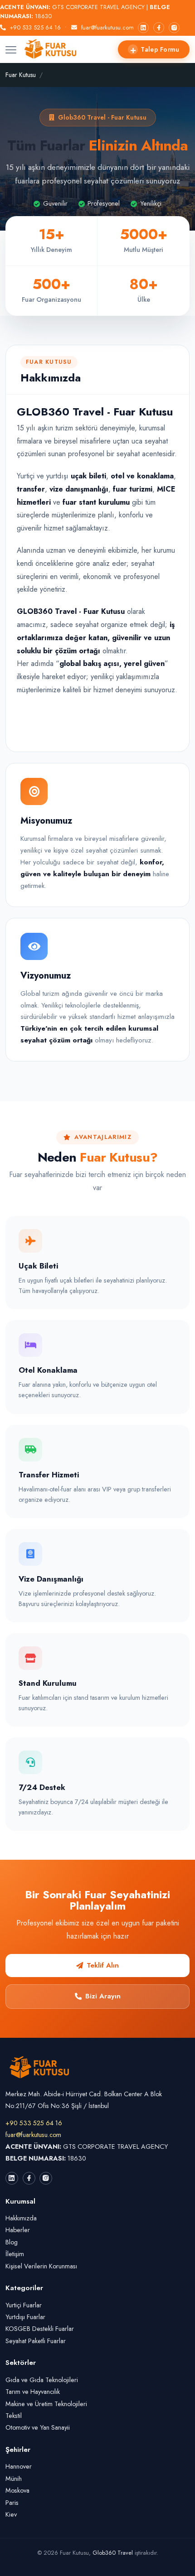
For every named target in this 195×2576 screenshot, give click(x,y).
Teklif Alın (103, 1965)
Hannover (19, 2466)
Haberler (18, 2230)
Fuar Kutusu (21, 75)
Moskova (17, 2490)
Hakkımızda (21, 2218)
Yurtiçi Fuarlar (24, 2305)
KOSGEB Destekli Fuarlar (40, 2329)
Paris (12, 2503)
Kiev (11, 2514)
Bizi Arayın (103, 1996)
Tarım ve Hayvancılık (33, 2392)
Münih (14, 2479)
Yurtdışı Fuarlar (25, 2317)
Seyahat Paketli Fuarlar (36, 2341)
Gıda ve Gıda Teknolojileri (42, 2380)
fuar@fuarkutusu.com (107, 27)
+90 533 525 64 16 (35, 27)
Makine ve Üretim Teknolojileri (46, 2404)
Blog (12, 2242)
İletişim (15, 2254)
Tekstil (14, 2416)
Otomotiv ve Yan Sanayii (38, 2427)
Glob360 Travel (113, 2553)
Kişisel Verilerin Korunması (41, 2266)
